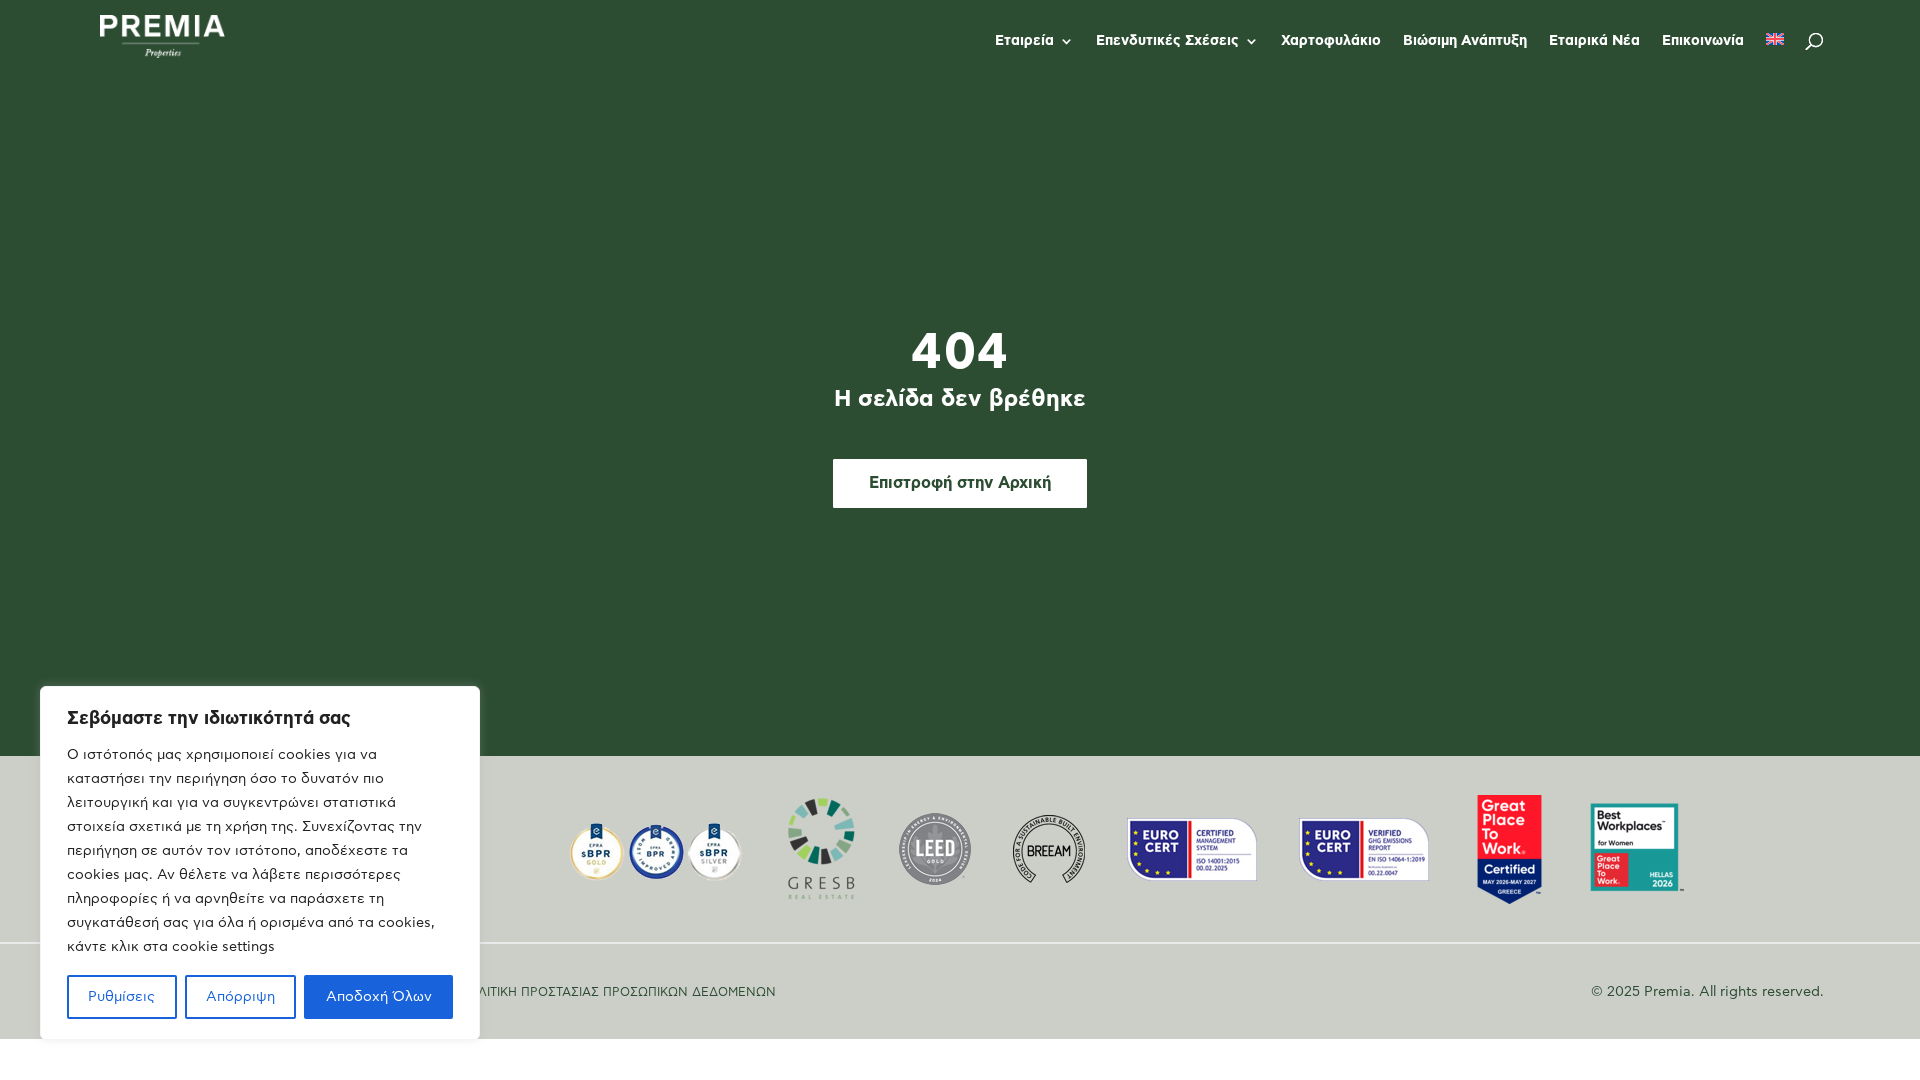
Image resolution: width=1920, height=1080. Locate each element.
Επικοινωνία (1703, 41)
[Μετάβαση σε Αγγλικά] (1775, 57)
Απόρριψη (240, 997)
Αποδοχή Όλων (379, 997)
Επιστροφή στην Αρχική (960, 483)
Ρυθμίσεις (121, 997)
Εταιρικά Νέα (1594, 41)
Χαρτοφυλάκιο (1331, 41)
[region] (260, 863)
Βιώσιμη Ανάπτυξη (1465, 41)
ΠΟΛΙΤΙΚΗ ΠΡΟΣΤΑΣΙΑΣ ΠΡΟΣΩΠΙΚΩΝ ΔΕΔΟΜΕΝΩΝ (617, 992)
